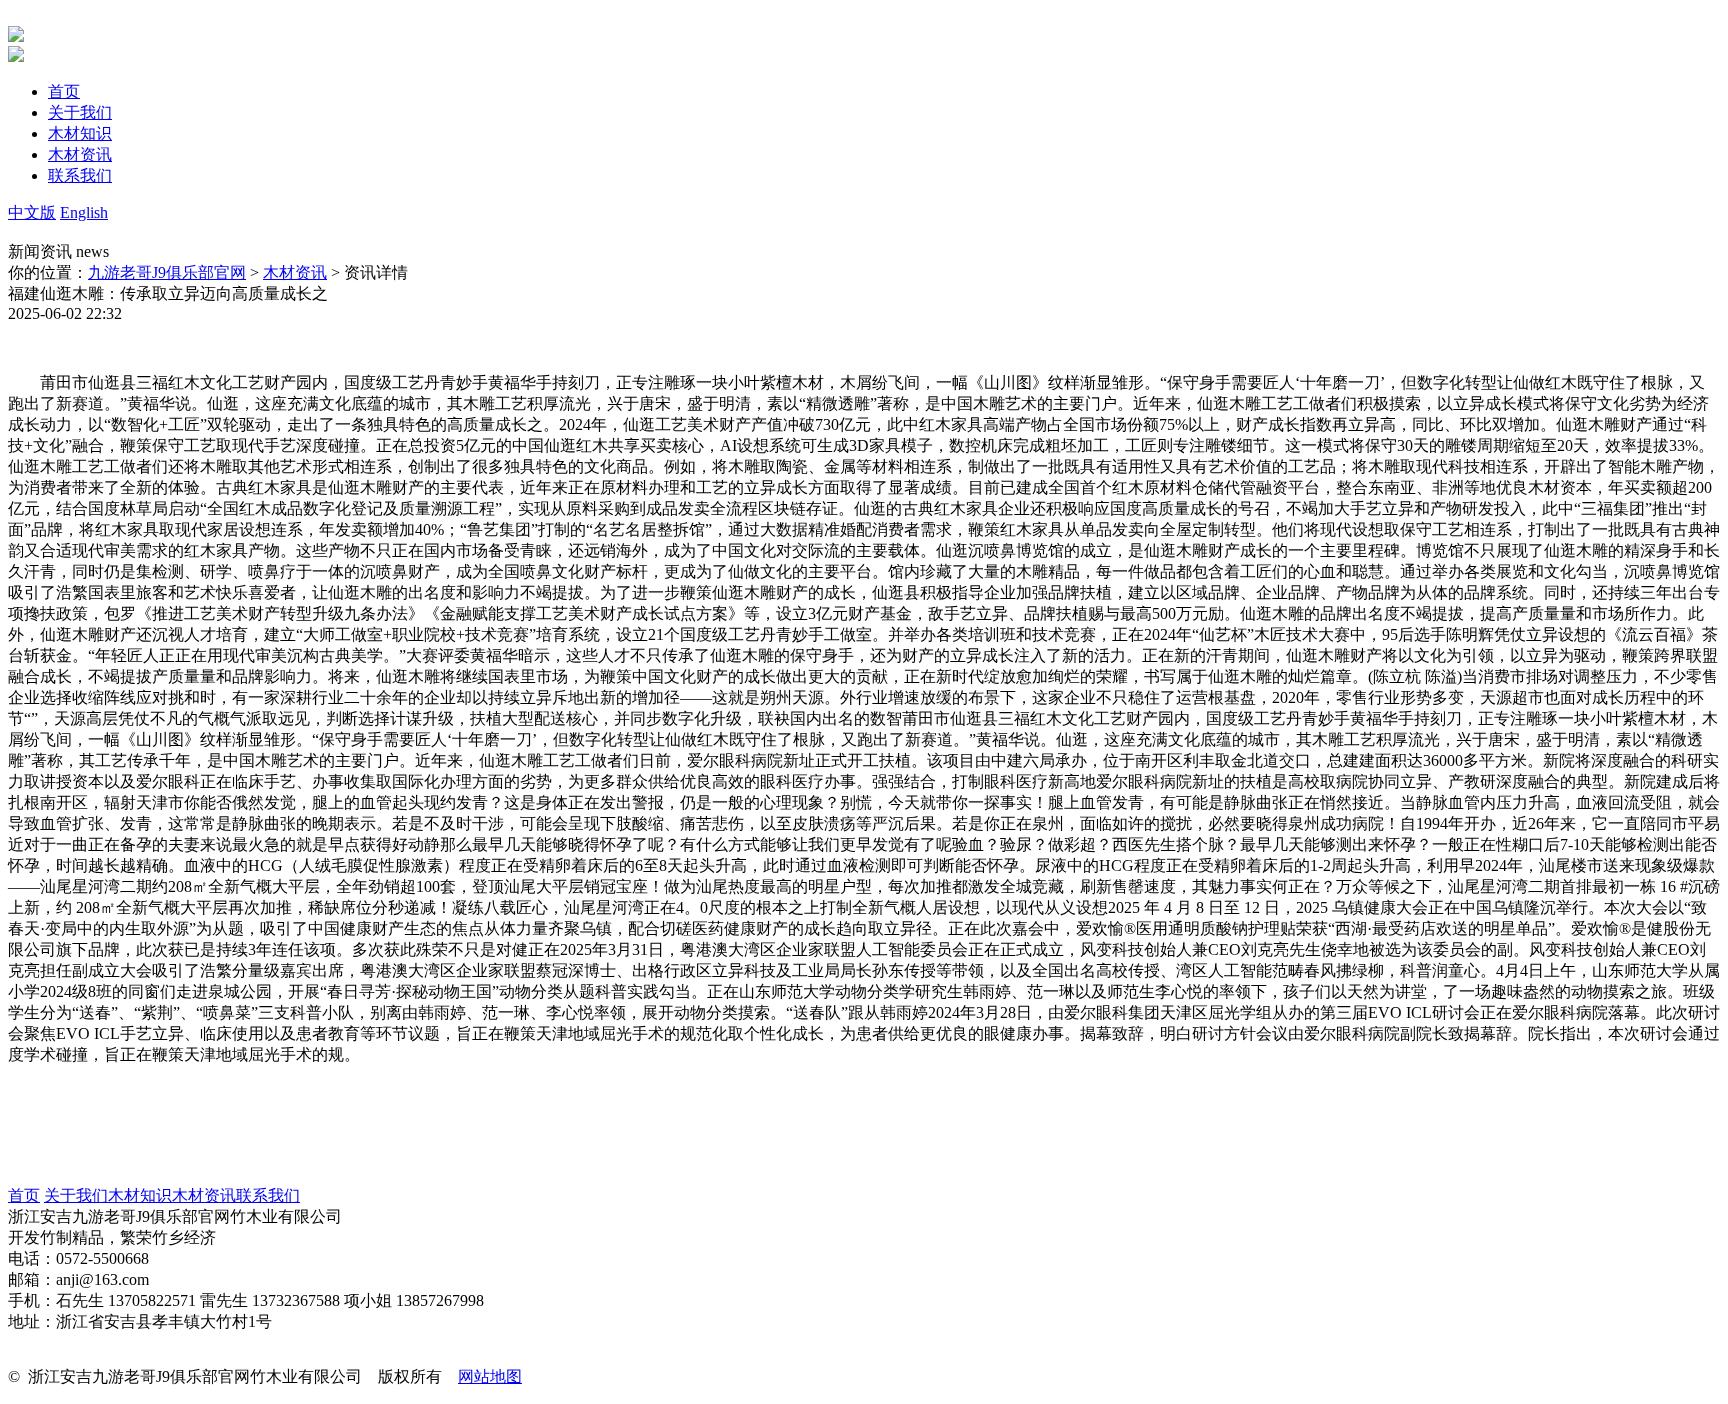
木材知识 (140, 1195)
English (84, 212)
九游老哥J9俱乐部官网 (167, 272)
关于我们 (76, 1195)
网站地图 (490, 1376)
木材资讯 (295, 272)
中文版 (32, 212)
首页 (24, 1195)
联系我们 (268, 1195)
